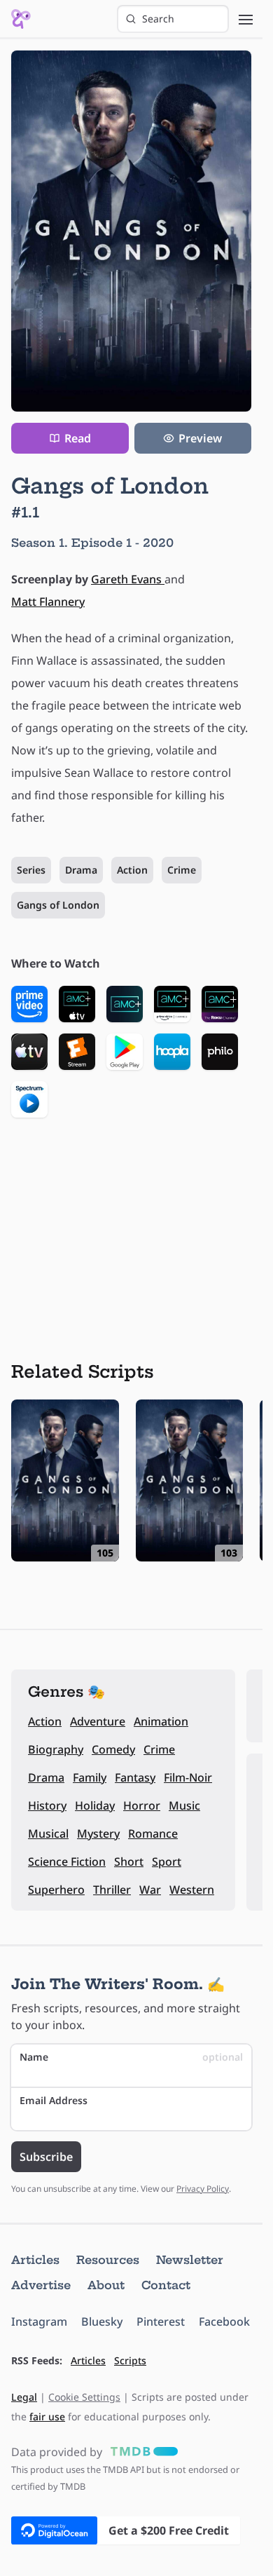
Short (129, 1862)
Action (132, 870)
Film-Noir (188, 1777)
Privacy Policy (203, 2189)
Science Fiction (67, 1862)
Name (131, 2057)
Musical (48, 1833)
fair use (47, 2416)
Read (78, 438)
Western (192, 1890)
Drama (81, 870)
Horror (142, 1805)
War (150, 1890)
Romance (153, 1833)
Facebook (224, 2321)
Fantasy (135, 1777)
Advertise (41, 2285)
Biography (56, 1749)
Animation (161, 1721)
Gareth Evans (128, 579)
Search (158, 19)
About (106, 2285)
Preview (200, 438)
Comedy (113, 1749)
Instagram (39, 2321)
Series (31, 870)
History (47, 1805)
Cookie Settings (84, 2397)
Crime (182, 870)
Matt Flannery (48, 602)
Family (90, 1777)
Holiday (95, 1805)
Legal (24, 2397)
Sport (167, 1862)
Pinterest (161, 2321)
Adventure (98, 1721)
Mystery (98, 1833)
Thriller (112, 1890)
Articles (35, 2260)
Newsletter (190, 2260)
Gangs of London (58, 905)
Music (184, 1805)
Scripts (130, 2360)
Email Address (54, 2100)
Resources (108, 2260)
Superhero (56, 1890)
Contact (166, 2285)
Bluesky (102, 2321)
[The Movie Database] (141, 2452)
